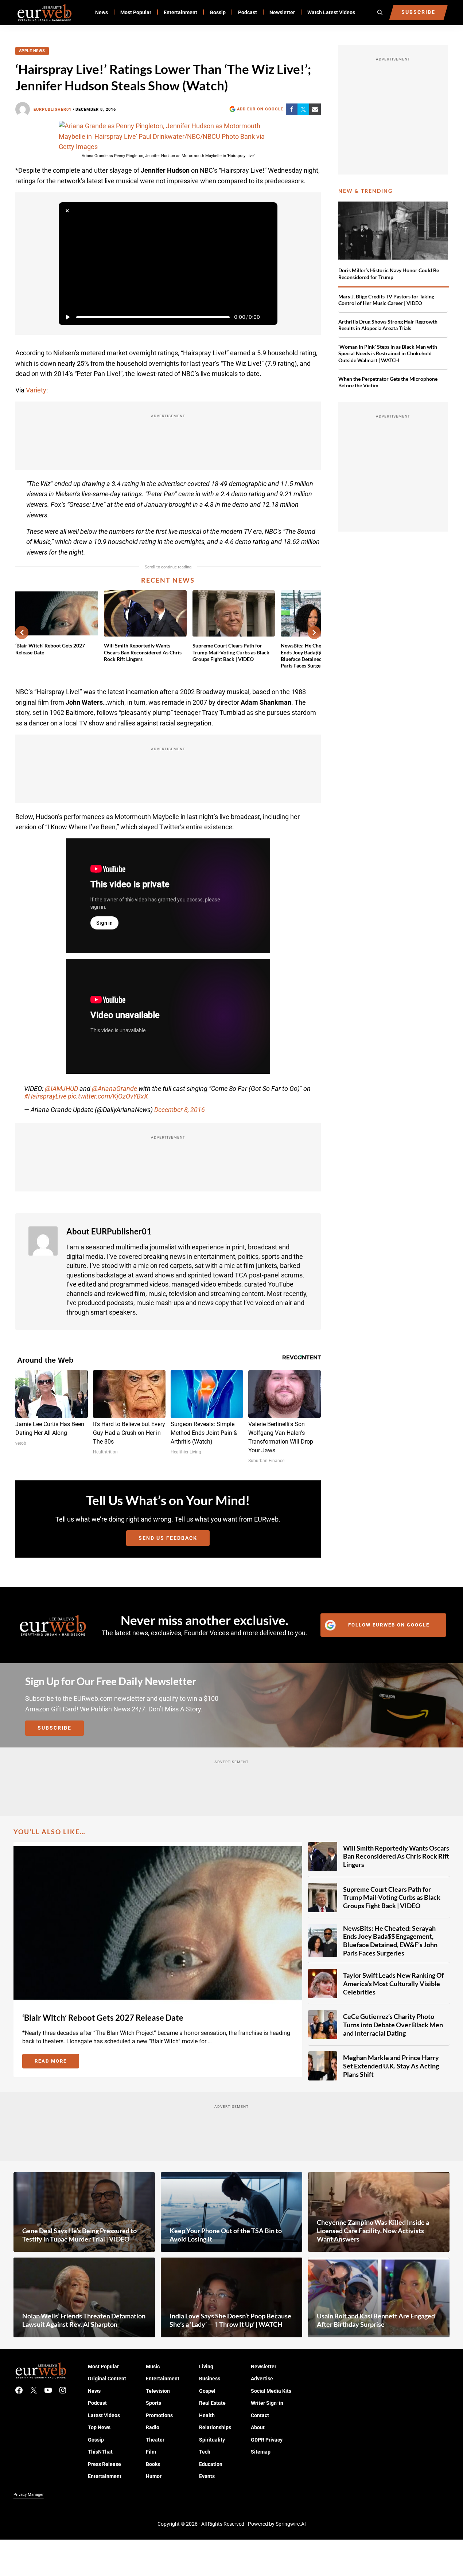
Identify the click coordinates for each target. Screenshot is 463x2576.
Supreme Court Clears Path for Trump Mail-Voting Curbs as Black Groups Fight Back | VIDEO (231, 652)
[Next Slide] (314, 633)
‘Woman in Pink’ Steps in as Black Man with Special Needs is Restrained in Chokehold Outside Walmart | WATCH (388, 353)
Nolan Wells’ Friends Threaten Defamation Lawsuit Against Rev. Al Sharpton (84, 2320)
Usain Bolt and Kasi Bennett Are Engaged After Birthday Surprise (376, 2320)
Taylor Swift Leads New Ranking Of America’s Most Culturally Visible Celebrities (393, 1983)
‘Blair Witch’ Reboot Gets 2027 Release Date (50, 649)
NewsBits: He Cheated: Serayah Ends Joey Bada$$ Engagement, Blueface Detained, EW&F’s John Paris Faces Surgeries (390, 1940)
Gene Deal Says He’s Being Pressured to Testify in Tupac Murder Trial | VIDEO (79, 2235)
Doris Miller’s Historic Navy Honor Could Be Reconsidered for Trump (389, 273)
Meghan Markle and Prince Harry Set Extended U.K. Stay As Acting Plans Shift (391, 2066)
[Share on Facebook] (292, 109)
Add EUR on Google (260, 109)
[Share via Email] (315, 109)
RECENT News (168, 580)
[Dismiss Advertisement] (67, 211)
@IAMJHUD (61, 1089)
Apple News (32, 51)
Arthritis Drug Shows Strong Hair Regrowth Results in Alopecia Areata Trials (388, 325)
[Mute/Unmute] (269, 317)
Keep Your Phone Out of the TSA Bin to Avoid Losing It (226, 2235)
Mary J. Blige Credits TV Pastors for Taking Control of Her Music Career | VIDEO (386, 300)
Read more (57, 2062)
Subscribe (55, 1728)
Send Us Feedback (168, 1538)
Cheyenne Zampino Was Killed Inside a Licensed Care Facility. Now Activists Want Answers (373, 2230)
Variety (36, 390)
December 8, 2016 (180, 1110)
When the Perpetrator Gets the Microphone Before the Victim (388, 382)
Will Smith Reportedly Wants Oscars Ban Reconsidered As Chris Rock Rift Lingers (143, 652)
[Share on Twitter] (303, 109)
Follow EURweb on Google (389, 1625)
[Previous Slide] (22, 633)
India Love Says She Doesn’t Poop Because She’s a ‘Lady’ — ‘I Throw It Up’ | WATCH (230, 2320)
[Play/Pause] (67, 317)
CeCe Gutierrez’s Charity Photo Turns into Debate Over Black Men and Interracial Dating (393, 2025)
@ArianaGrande (114, 1089)
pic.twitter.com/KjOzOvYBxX (108, 1096)
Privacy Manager (29, 2494)
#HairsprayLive (45, 1096)
